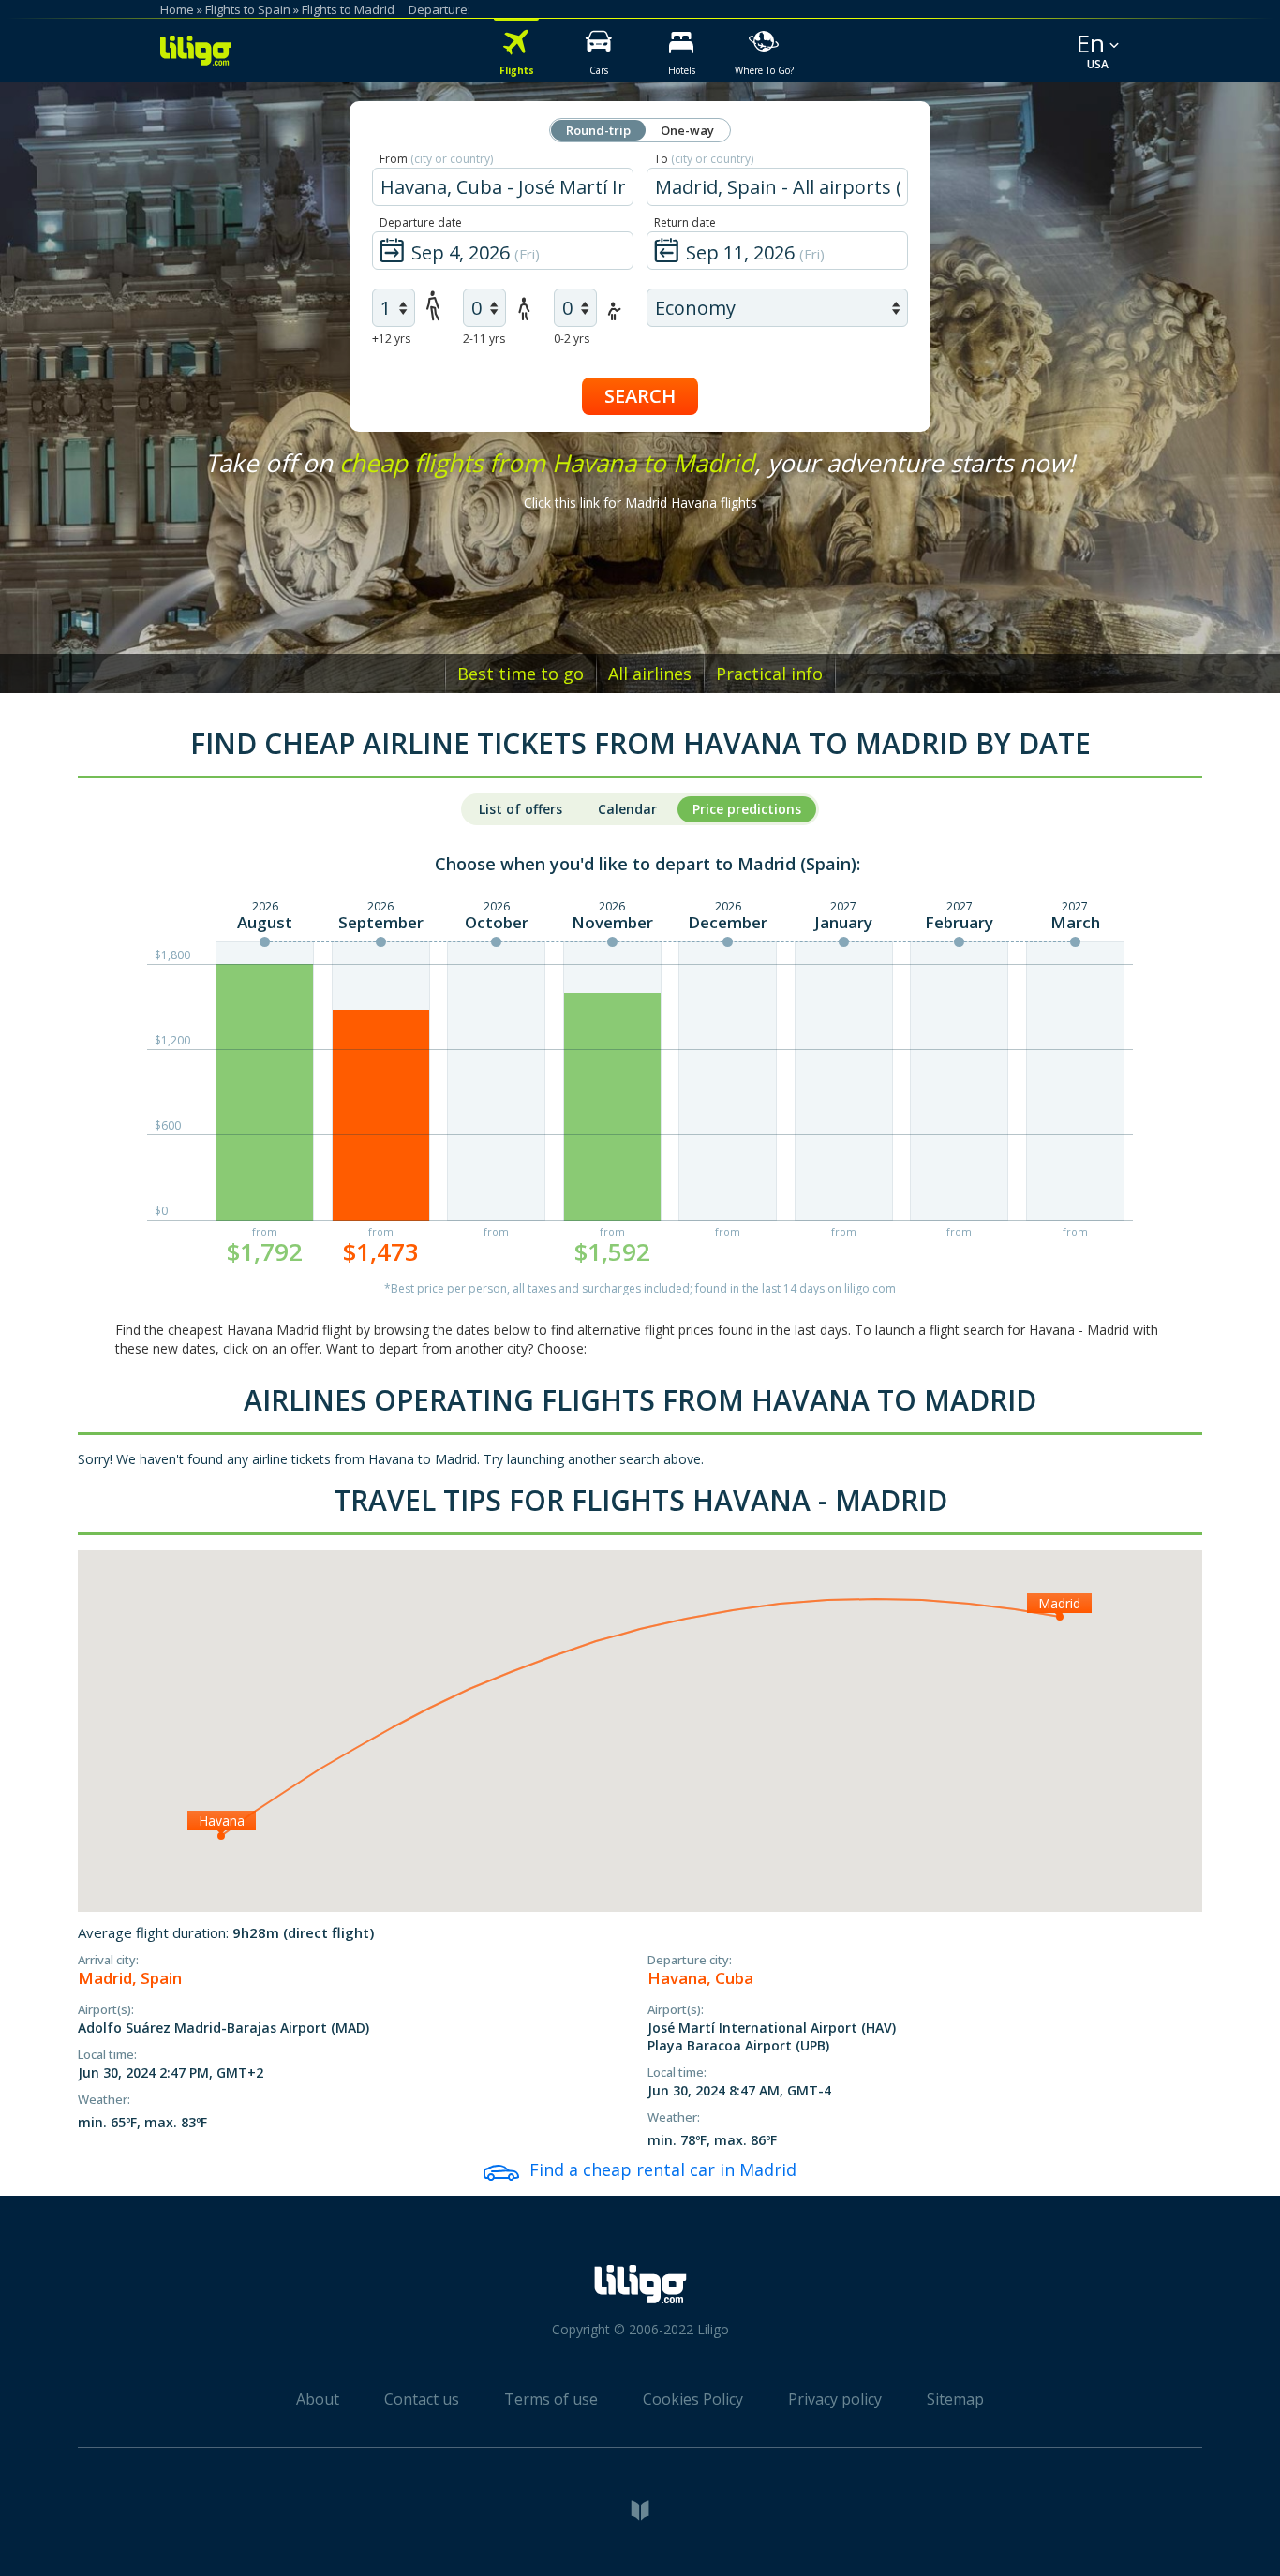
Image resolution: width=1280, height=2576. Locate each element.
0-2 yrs (572, 339)
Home (177, 9)
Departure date (421, 222)
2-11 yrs (484, 339)
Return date (685, 222)
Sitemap (955, 2399)
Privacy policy (835, 2399)
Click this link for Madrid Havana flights (640, 503)
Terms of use (551, 2399)
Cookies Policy (693, 2399)
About (318, 2399)
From (436, 159)
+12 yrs (391, 339)
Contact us (422, 2399)
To (704, 159)
